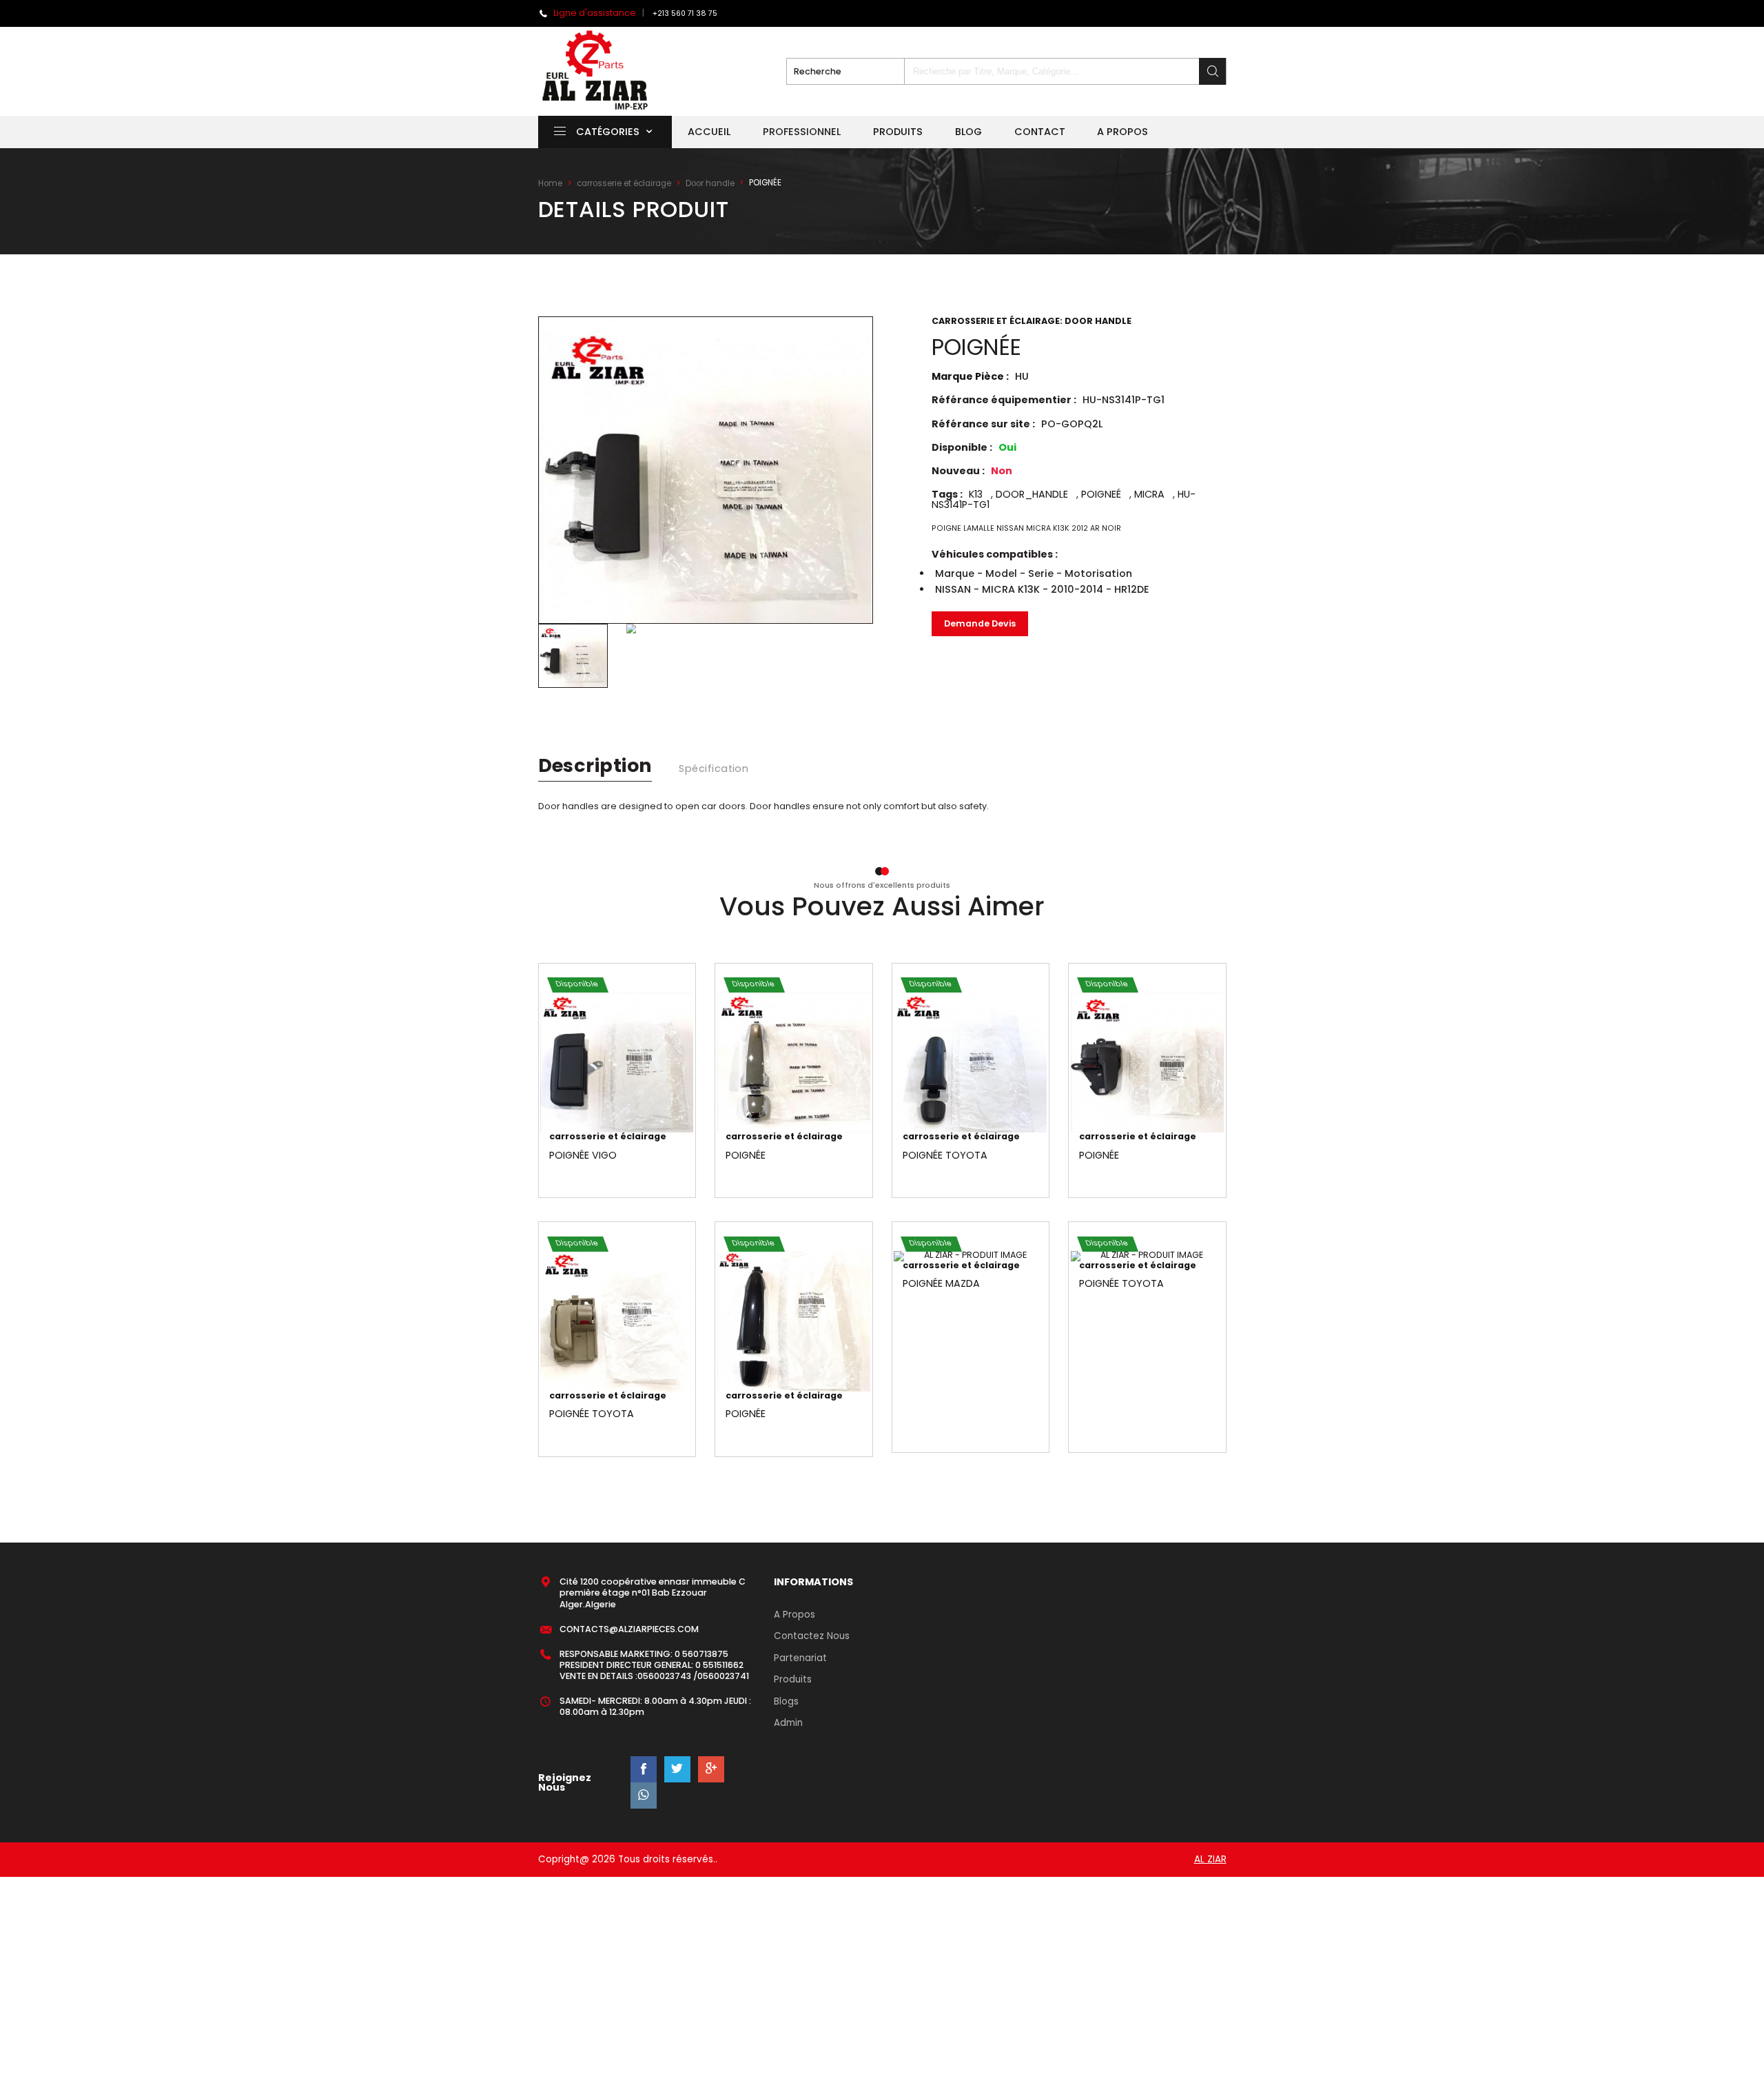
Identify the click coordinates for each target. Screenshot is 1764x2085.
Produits (898, 132)
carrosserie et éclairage (624, 183)
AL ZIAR (1210, 1859)
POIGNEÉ (1101, 494)
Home (550, 183)
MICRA (1149, 494)
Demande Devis (980, 623)
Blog (968, 132)
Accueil (709, 132)
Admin (788, 1723)
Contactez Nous (812, 1636)
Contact (1040, 132)
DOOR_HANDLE (1032, 494)
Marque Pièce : (980, 376)
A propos (1122, 132)
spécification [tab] (714, 769)
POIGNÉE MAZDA (941, 1283)
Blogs (786, 1701)
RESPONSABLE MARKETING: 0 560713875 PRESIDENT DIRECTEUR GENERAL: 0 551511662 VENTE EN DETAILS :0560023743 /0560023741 (654, 1665)
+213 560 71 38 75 (685, 13)
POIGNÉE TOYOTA (945, 1155)
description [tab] (595, 765)
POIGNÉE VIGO (583, 1155)
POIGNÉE (746, 1155)
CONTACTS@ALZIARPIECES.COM (629, 1629)
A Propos (794, 1615)
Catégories (608, 132)
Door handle (710, 183)
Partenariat (800, 1658)
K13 (976, 494)
